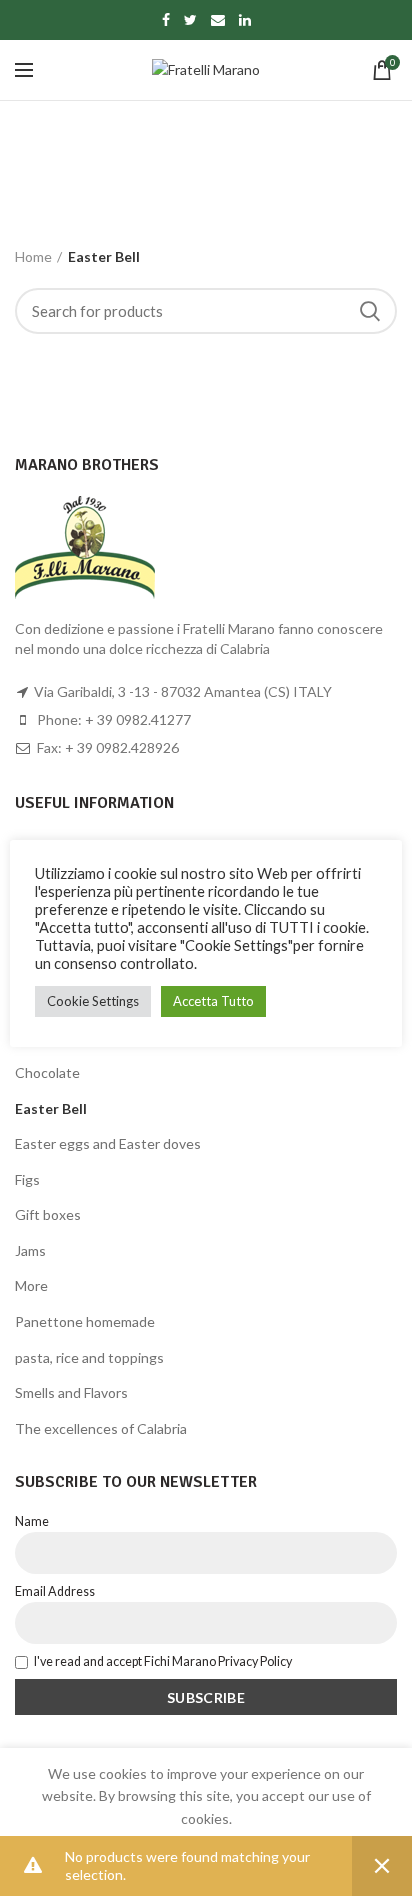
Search (370, 311)
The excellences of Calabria (101, 1428)
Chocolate (47, 1072)
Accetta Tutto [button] (213, 1001)
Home (33, 256)
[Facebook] (166, 20)
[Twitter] (190, 20)
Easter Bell (51, 1108)
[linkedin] (245, 20)
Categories (195, 189)
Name (32, 1521)
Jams (30, 1250)
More (31, 1285)
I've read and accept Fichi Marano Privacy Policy (163, 1661)
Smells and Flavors (71, 1392)
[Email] (218, 20)
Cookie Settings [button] (93, 1001)
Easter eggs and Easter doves (108, 1143)
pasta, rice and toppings (89, 1357)
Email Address (55, 1591)
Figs (27, 1179)
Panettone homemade (85, 1321)
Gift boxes (48, 1214)
